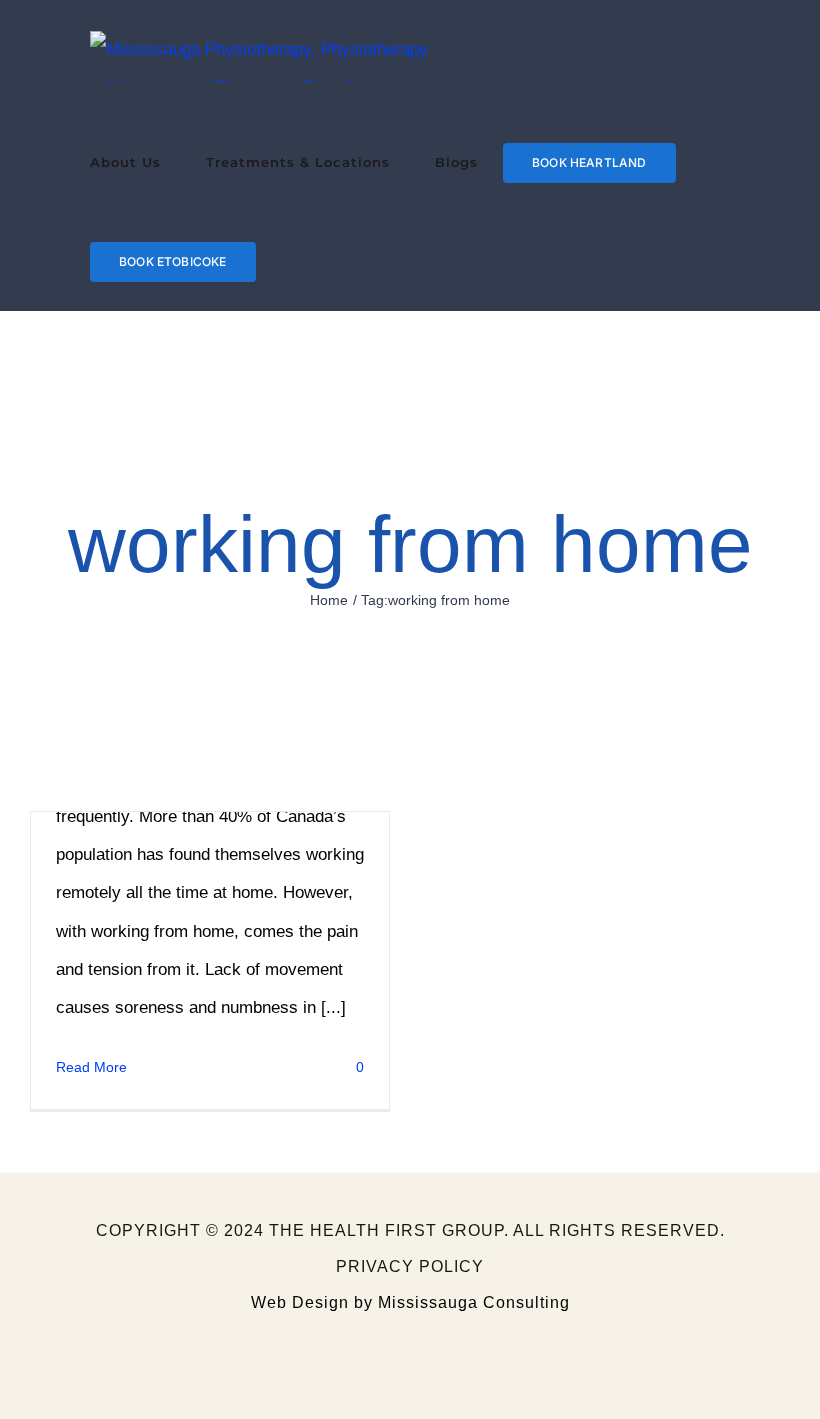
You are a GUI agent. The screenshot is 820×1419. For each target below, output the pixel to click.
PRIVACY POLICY (410, 1266)
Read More (91, 1067)
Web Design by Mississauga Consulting (410, 1302)
